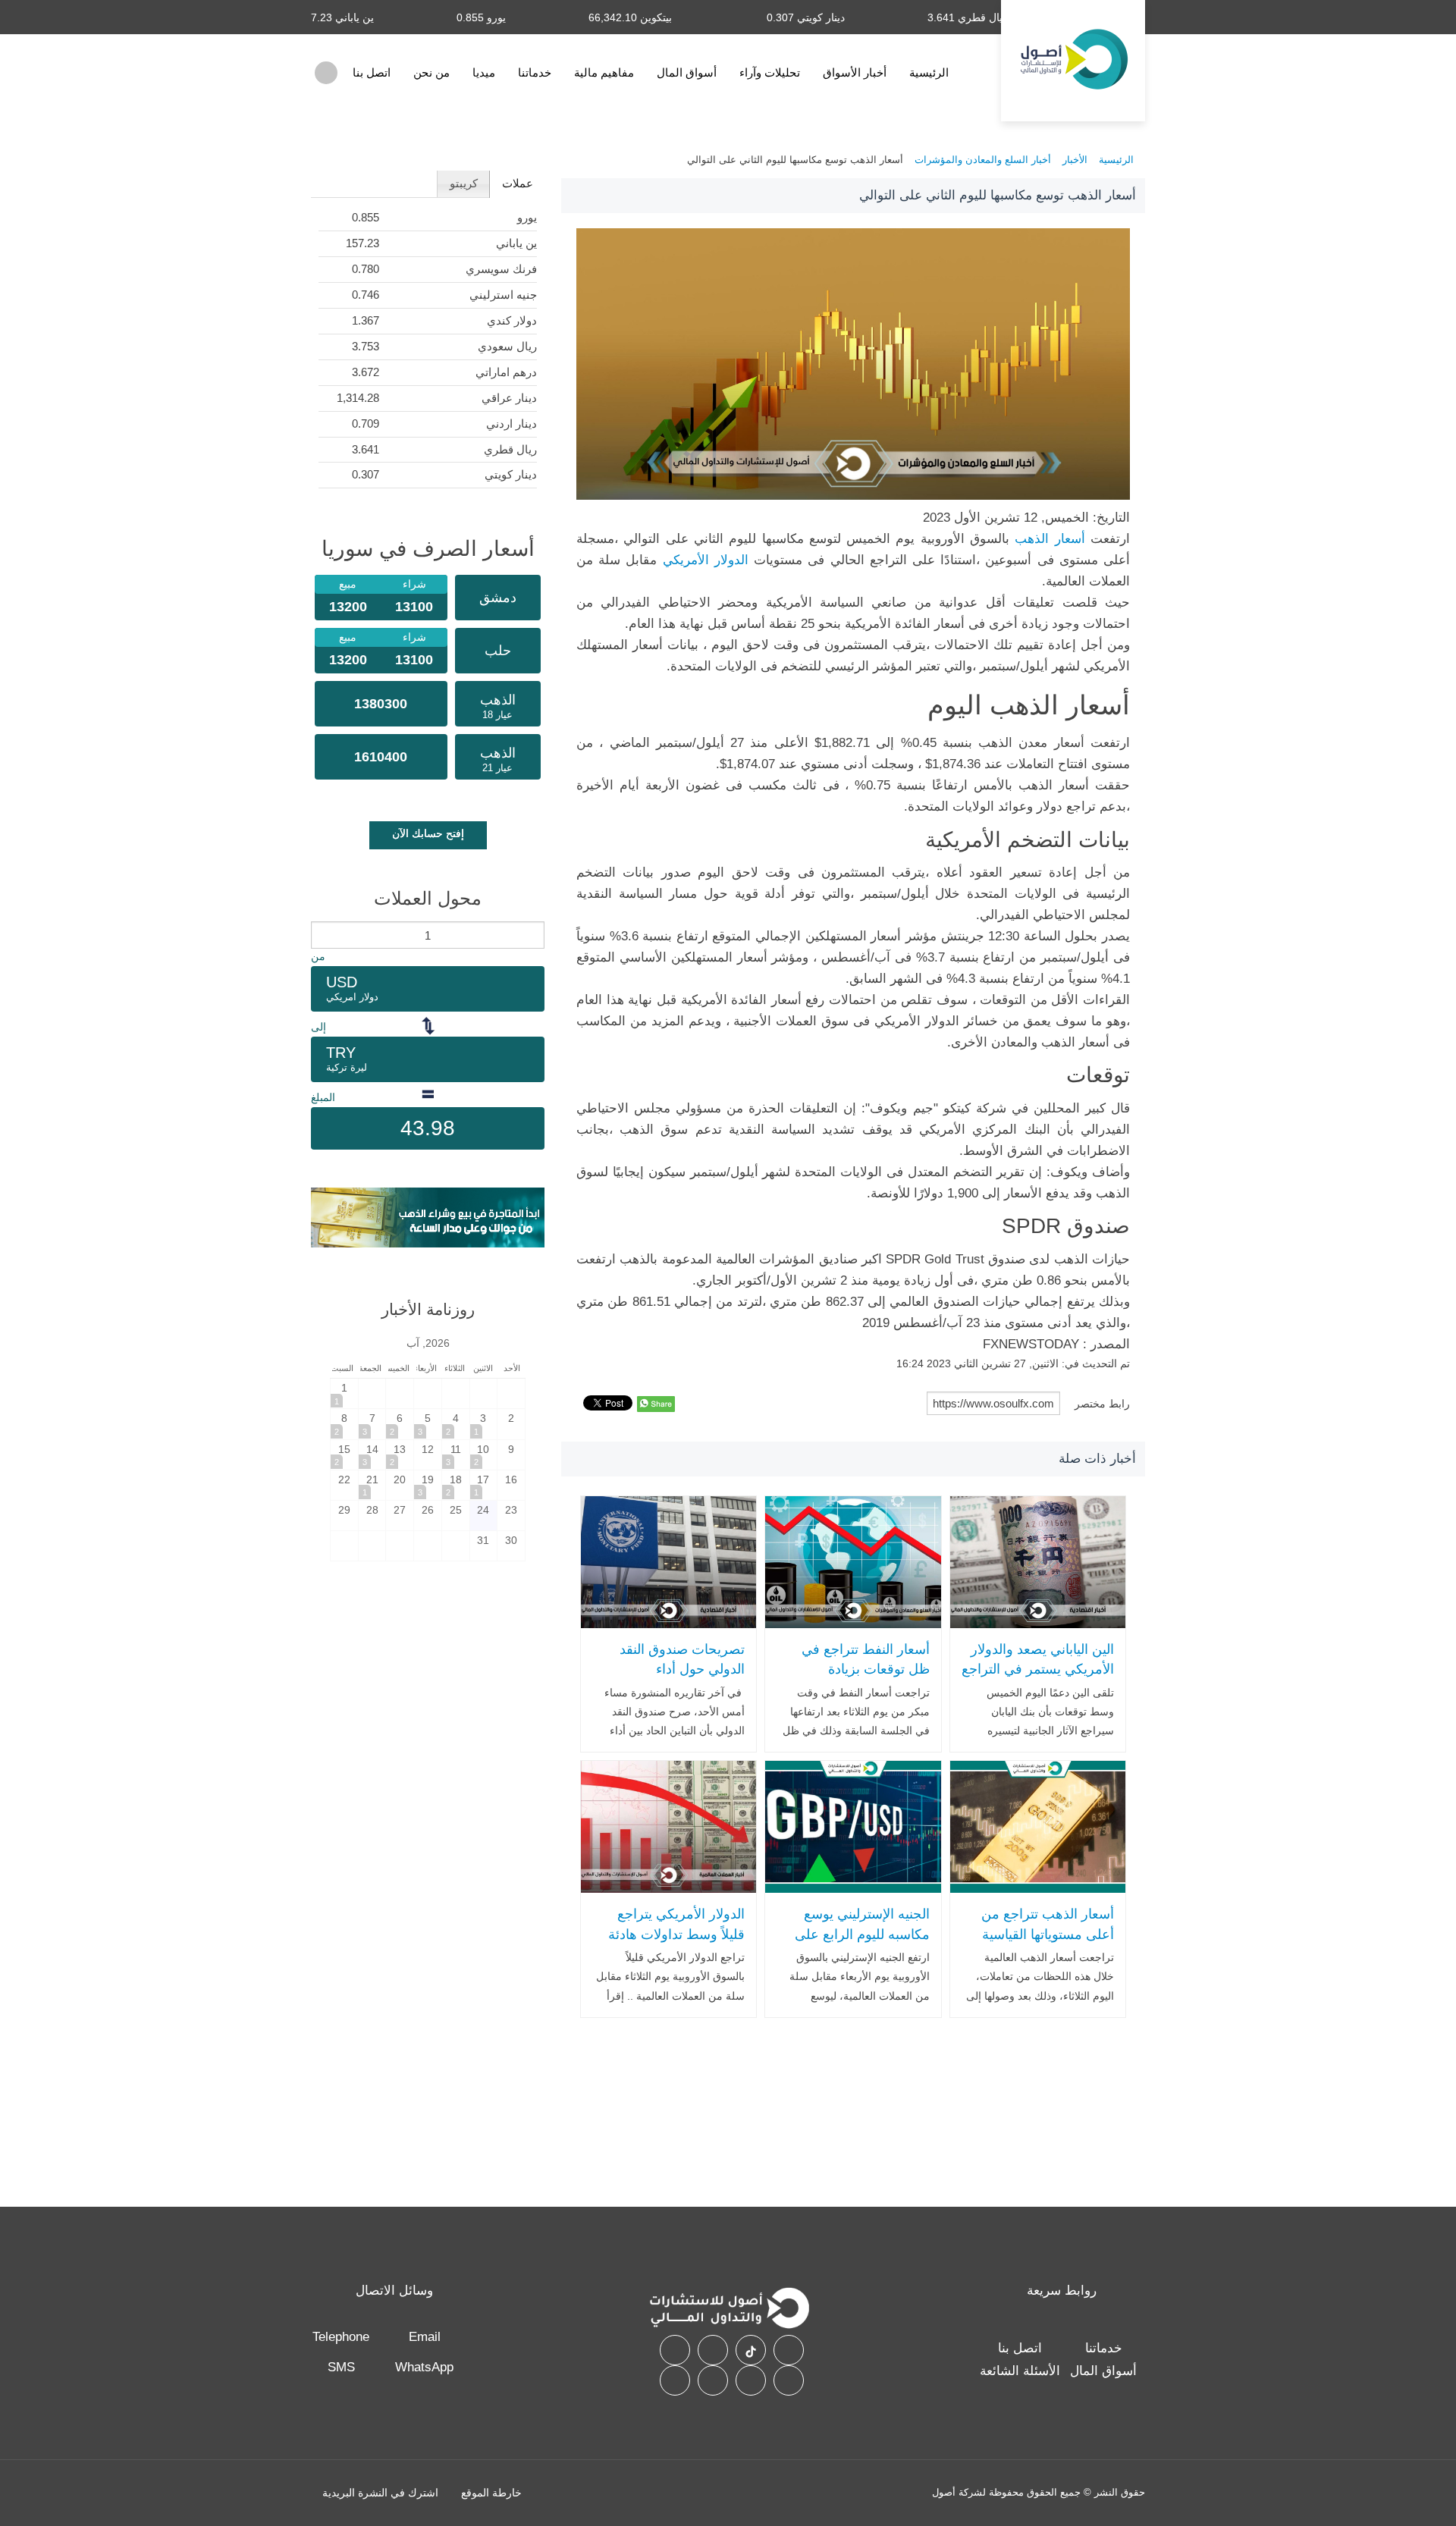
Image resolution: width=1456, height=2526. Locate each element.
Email (425, 2337)
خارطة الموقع (491, 2493)
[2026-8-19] (428, 1485)
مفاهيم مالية (604, 72)
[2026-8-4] (456, 1424)
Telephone (341, 2337)
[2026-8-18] (456, 1485)
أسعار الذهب (1053, 539)
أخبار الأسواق (855, 72)
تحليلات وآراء (770, 72)
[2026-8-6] (400, 1424)
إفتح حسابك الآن (428, 833)
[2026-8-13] (400, 1455)
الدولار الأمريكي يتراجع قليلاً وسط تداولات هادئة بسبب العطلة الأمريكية (676, 1934)
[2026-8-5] (428, 1424)
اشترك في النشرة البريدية (380, 2493)
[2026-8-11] (456, 1455)
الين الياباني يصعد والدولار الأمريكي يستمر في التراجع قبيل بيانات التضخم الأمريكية (1038, 1680)
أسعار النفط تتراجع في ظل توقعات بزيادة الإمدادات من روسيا (865, 1669)
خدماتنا (535, 72)
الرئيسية (929, 72)
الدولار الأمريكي (706, 560)
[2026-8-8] (344, 1424)
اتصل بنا (372, 72)
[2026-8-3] (484, 1424)
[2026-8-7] (372, 1424)
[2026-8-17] (484, 1485)
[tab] (517, 184)
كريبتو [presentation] (464, 183)
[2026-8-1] (344, 1393)
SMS (341, 2367)
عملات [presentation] (518, 183)
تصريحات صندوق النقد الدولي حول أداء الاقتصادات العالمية (682, 1669)
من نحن (431, 72)
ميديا (484, 72)
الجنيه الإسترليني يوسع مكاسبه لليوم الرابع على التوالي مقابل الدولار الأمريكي (862, 1944)
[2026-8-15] (344, 1455)
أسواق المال (687, 72)
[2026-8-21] (372, 1485)
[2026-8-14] (372, 1455)
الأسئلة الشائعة (1020, 2371)
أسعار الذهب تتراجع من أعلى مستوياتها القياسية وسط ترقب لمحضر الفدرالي (1048, 1944)
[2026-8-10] (484, 1455)
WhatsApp (424, 2367)
